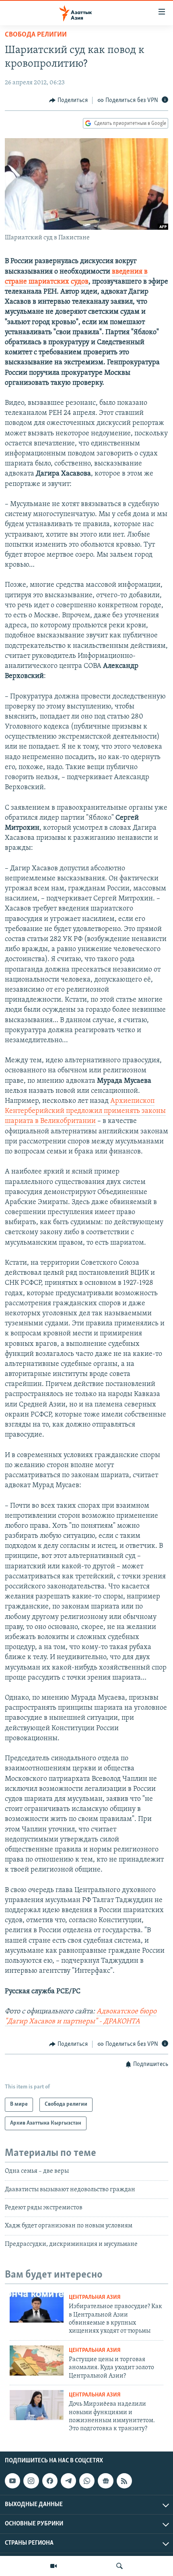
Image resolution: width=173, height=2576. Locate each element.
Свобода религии (36, 35)
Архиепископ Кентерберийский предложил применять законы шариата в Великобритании (85, 1111)
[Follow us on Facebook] (50, 2481)
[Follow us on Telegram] (68, 2481)
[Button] (68, 100)
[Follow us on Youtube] (12, 2481)
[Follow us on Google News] (105, 2481)
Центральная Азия (95, 2297)
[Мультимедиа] (54, 2566)
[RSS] (124, 2481)
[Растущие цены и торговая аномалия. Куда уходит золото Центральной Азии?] (37, 2361)
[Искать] (119, 2566)
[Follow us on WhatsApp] (87, 2481)
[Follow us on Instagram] (31, 2481)
